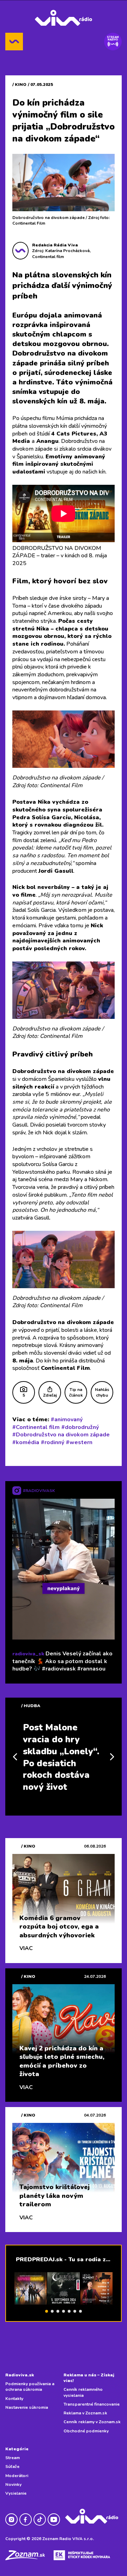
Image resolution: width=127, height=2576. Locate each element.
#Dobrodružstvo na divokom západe (61, 1435)
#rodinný (53, 1442)
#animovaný (67, 1419)
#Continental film (36, 1427)
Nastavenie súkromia (27, 2407)
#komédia (26, 1442)
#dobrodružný (80, 1427)
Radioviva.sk (20, 2375)
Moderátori (17, 2476)
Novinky (13, 2484)
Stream (13, 2458)
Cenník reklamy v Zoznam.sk (92, 2422)
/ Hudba (31, 1706)
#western (79, 1442)
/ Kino (19, 84)
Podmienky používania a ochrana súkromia (30, 2387)
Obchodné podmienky (86, 2431)
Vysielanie (16, 2493)
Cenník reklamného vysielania (83, 2392)
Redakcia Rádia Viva (55, 245)
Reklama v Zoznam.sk (85, 2413)
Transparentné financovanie (92, 2404)
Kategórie (17, 2449)
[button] (47, 2311)
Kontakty (14, 2399)
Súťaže (12, 2467)
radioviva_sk (28, 1654)
